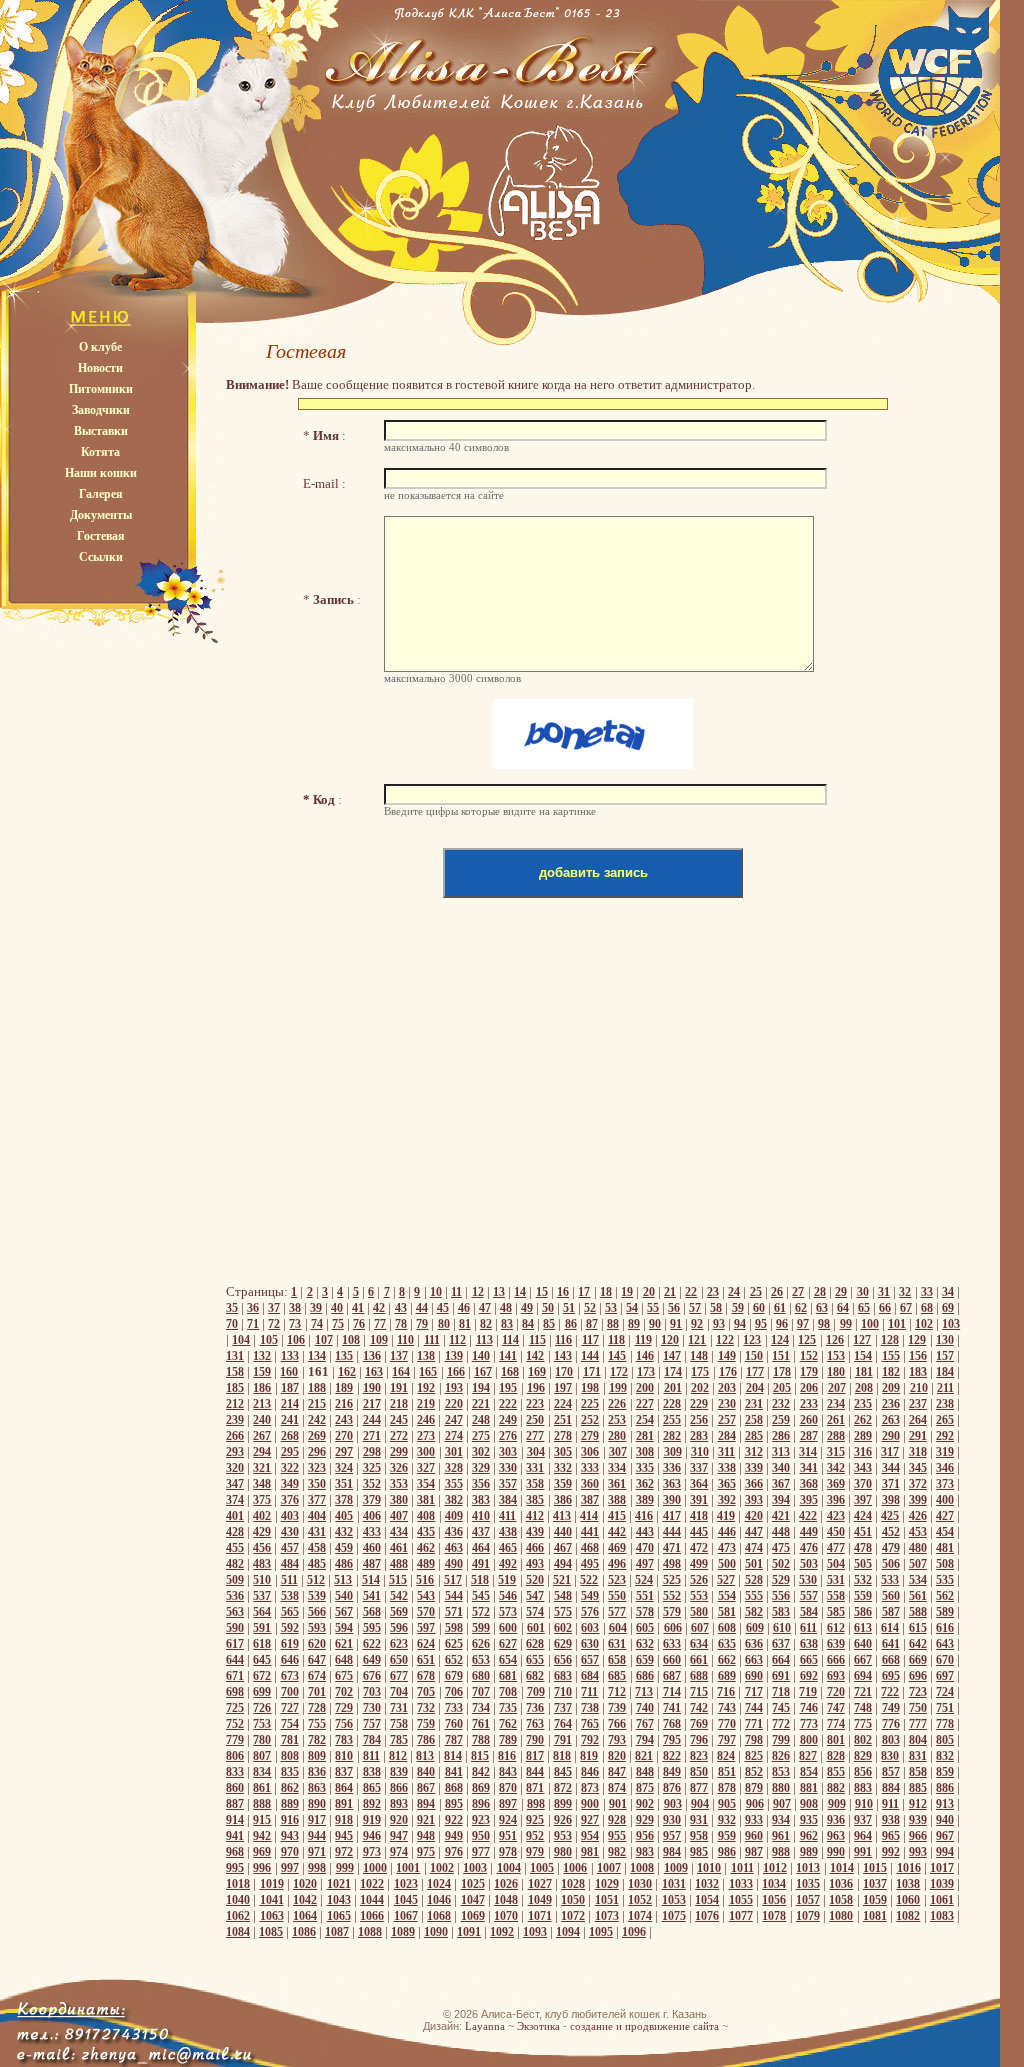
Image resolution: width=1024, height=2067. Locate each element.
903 (673, 1804)
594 (344, 1628)
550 (617, 1596)
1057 (808, 1900)
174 (673, 1372)
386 (563, 1500)
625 (454, 1644)
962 (809, 1836)
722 (890, 1692)
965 (891, 1836)
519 (507, 1580)
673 (290, 1676)
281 (645, 1436)
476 (809, 1548)
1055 (741, 1900)
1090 (436, 1932)
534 (918, 1580)
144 (590, 1356)
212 (235, 1404)
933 (754, 1820)
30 (863, 1292)
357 (508, 1484)
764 (563, 1724)
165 (428, 1372)
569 (399, 1612)
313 (781, 1452)
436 (454, 1532)
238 (945, 1404)
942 (262, 1836)
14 (520, 1292)
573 (508, 1612)
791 (563, 1740)
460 (372, 1548)
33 (927, 1292)
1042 (305, 1900)
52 (590, 1308)
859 (945, 1772)
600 (508, 1628)
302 (481, 1452)
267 (262, 1436)
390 (672, 1500)
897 (508, 1804)
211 (945, 1388)
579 (672, 1612)
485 (317, 1564)
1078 (774, 1916)
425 (890, 1516)
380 (399, 1500)
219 (426, 1404)
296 (317, 1452)
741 (672, 1708)
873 (590, 1788)
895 (454, 1804)
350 (317, 1484)
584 (809, 1612)
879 (754, 1788)
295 (290, 1452)
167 (483, 1372)
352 (372, 1484)
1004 (509, 1868)
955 (617, 1836)
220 (454, 1404)
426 (918, 1516)
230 (727, 1404)
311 (726, 1452)
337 (699, 1468)
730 (372, 1708)
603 (590, 1628)
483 (262, 1564)
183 (918, 1372)
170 (564, 1372)
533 (890, 1580)
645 (262, 1660)
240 (262, 1420)
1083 (942, 1916)
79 (422, 1324)
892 (372, 1804)
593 (317, 1628)
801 (836, 1740)
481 (945, 1548)
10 (436, 1292)
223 (535, 1404)
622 (372, 1644)
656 (563, 1660)
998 (317, 1868)
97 (803, 1324)
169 (537, 1372)
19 (627, 1292)
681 (508, 1676)
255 (672, 1420)
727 (290, 1708)
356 (481, 1484)
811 (371, 1756)
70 (232, 1324)
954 (590, 1836)
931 (699, 1820)
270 (344, 1436)
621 (344, 1644)
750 (918, 1708)
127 (862, 1340)
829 (863, 1756)
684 (590, 1676)
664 (781, 1660)
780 (262, 1740)
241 (290, 1420)
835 (290, 1772)
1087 (337, 1932)
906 (755, 1804)
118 (616, 1340)
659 (645, 1660)
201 (673, 1388)
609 (755, 1628)
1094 (568, 1932)
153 (836, 1356)
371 (891, 1484)
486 (344, 1564)
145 (617, 1356)
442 (617, 1532)
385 (535, 1500)
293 (235, 1452)
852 (754, 1772)
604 (618, 1628)
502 (781, 1564)
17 (584, 1292)
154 (863, 1356)
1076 (707, 1916)
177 (755, 1372)
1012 (775, 1868)
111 (432, 1340)
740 (645, 1708)
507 (918, 1564)
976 (454, 1852)
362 (645, 1484)
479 (891, 1548)
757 (372, 1724)
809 (317, 1756)
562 (945, 1596)
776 (891, 1724)
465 (508, 1548)
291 (918, 1436)
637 (781, 1644)
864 (344, 1788)
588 (918, 1612)
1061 (942, 1900)
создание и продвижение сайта (644, 2026)
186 (262, 1388)
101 (897, 1324)
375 (262, 1500)
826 (781, 1756)
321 (262, 1468)
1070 (506, 1916)
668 (891, 1660)
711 (589, 1692)
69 (948, 1308)
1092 (502, 1932)
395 (809, 1500)
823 (699, 1756)
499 (699, 1564)
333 (590, 1468)
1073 (607, 1916)
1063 (272, 1916)
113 (484, 1340)
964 (863, 1836)
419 (726, 1516)
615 (918, 1628)
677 (399, 1676)
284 (727, 1436)
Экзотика (538, 2026)
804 (918, 1740)
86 (571, 1324)
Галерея (101, 494)
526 (699, 1580)
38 (295, 1308)
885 (918, 1788)
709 (536, 1692)
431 (317, 1532)
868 (454, 1788)
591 (262, 1628)
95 (761, 1324)
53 (611, 1308)
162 (347, 1372)
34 (948, 1292)
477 (836, 1548)
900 (590, 1804)
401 (235, 1516)
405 (344, 1516)
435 (426, 1532)
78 (401, 1324)
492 (508, 1564)
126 (835, 1340)
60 (759, 1308)
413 (562, 1516)
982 (617, 1852)
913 (945, 1804)
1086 (304, 1932)
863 (317, 1788)
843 (508, 1772)
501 (754, 1564)
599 (481, 1628)
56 (674, 1308)
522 (589, 1580)
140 (481, 1356)
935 (809, 1820)
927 (590, 1820)
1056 (774, 1900)
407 (399, 1516)
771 (754, 1724)
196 (536, 1388)
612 (836, 1628)
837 (344, 1772)
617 (235, 1644)
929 (645, 1820)
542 (399, 1596)
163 (374, 1372)
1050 (573, 1900)
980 (563, 1852)
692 (809, 1676)
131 (235, 1356)
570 (426, 1612)
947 (399, 1836)
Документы (101, 515)
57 (695, 1308)
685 (617, 1676)
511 (289, 1580)
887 (235, 1804)
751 (945, 1708)
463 (454, 1548)
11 (456, 1292)
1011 (742, 1868)
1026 (506, 1884)
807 (262, 1756)
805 (945, 1740)
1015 (875, 1868)
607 (700, 1628)
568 (372, 1612)
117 (590, 1340)
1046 (439, 1900)
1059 (875, 1900)
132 (262, 1356)
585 (836, 1612)
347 (235, 1484)
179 (809, 1372)
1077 (741, 1916)
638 (809, 1644)
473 (727, 1548)
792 (590, 1740)
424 (863, 1516)
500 (727, 1564)
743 (727, 1708)
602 (563, 1628)
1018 (238, 1884)
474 (754, 1548)
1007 (609, 1868)
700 (290, 1692)
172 (619, 1372)
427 (945, 1516)
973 (372, 1852)
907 (782, 1804)
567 (344, 1612)
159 (262, 1372)
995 (235, 1868)
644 (235, 1660)
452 (891, 1532)
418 (699, 1516)
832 (945, 1756)
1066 (372, 1916)
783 (344, 1740)
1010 (709, 1868)
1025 (473, 1884)
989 (809, 1852)
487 (372, 1564)
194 (481, 1388)
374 (235, 1500)
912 (918, 1804)
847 (617, 1772)
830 (890, 1756)
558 (836, 1596)
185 (235, 1388)
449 (809, 1532)
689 (727, 1676)
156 (918, 1356)
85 (549, 1324)
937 (863, 1820)
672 (262, 1676)
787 (454, 1740)
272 (399, 1436)
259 (781, 1420)
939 (918, 1820)
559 (863, 1596)
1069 (473, 1916)
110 (405, 1340)
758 (399, 1724)
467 (563, 1548)
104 (241, 1340)
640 (863, 1644)
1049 (540, 1900)
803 (891, 1740)
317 (890, 1452)
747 (836, 1708)
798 (754, 1740)
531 (836, 1580)
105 (269, 1340)
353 (399, 1484)
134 (317, 1356)
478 (863, 1548)
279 (590, 1436)
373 (945, 1484)
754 (290, 1724)
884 (891, 1788)
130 (945, 1340)
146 (645, 1356)
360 (590, 1484)
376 (290, 1500)
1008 (642, 1868)
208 (864, 1388)
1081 (875, 1916)
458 (317, 1548)
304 (536, 1452)
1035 (808, 1884)
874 (617, 1788)
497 (645, 1564)
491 (481, 1564)
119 (643, 1340)
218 (399, 1404)
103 (951, 1324)
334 (617, 1468)
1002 (442, 1868)
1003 (475, 1868)
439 (535, 1532)
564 (262, 1612)
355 (454, 1484)
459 (344, 1548)
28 (820, 1292)
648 (344, 1660)
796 (699, 1740)
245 (399, 1420)
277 (535, 1436)
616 (945, 1628)
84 (528, 1324)
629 (563, 1644)
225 (590, 1404)
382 (454, 1500)
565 (290, 1612)
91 (676, 1324)
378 (344, 1500)
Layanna (485, 2026)
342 (836, 1468)
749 (891, 1708)
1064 (305, 1916)
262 (863, 1420)
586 (863, 1612)
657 (590, 1660)
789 (508, 1740)
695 (891, 1676)
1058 (841, 1900)
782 (317, 1740)
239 (235, 1420)
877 (699, 1788)
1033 (741, 1884)
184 (945, 1372)
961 (781, 1836)
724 (945, 1692)
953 (563, 1836)
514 (371, 1580)
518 (480, 1580)
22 (691, 1292)
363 (672, 1484)
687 (672, 1676)
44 (422, 1308)
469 (617, 1548)
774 (836, 1724)
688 (699, 1676)
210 (919, 1388)
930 (672, 1820)
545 (481, 1596)
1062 (238, 1916)
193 (454, 1388)
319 (945, 1452)
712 (617, 1692)
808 (290, 1756)
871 (535, 1788)
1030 (640, 1884)
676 (372, 1676)
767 (645, 1724)
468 (590, 1548)
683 (563, 1676)
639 (836, 1644)
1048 (506, 1900)
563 (235, 1612)
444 (672, 1532)
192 (426, 1388)
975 (426, 1852)
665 (809, 1660)
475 (781, 1548)
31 (884, 1292)
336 (672, 1468)
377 (317, 1500)
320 (235, 1468)
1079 (808, 1916)
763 (535, 1724)
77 (380, 1324)
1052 (640, 1900)
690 (754, 1676)
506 (891, 1564)
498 (672, 1564)
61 (780, 1308)
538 (290, 1596)
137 (399, 1356)
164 (401, 1372)
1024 (439, 1884)
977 (481, 1852)
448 (781, 1532)
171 (592, 1372)
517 (453, 1580)
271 (372, 1436)
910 (864, 1804)
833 (235, 1772)
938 (891, 1820)
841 (454, 1772)
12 (478, 1292)
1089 (403, 1932)
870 (508, 1788)
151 (781, 1356)
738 (590, 1708)
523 (617, 1580)
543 (426, 1596)
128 (890, 1340)
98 (824, 1324)
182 (891, 1372)
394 (781, 1500)
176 (728, 1372)
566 (317, 1612)
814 (453, 1756)
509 (235, 1580)
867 (426, 1788)
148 (699, 1356)
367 (781, 1484)
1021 (339, 1884)
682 (535, 1676)
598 (454, 1628)
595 (372, 1628)
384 (508, 1500)
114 (510, 1340)
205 (782, 1388)
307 (618, 1452)
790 (535, 1740)
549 (590, 1596)
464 (481, 1548)
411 (507, 1516)
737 (563, 1708)
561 (918, 1596)
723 (918, 1692)
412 (535, 1516)
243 (344, 1420)
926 (563, 1820)
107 (324, 1340)
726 (262, 1708)
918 (344, 1820)
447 (754, 1532)
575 (563, 1612)
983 (645, 1852)
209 (891, 1388)
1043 (339, 1900)
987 (754, 1852)
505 (863, 1564)
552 (672, 1596)
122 (725, 1340)
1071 (540, 1916)
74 (317, 1324)
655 (535, 1660)
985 (699, 1852)
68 (927, 1308)
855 (836, 1772)
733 (454, 1708)
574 (535, 1612)
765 (590, 1724)
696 (918, 1676)
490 (454, 1564)
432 (344, 1532)
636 (754, 1644)
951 (508, 1836)
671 (235, 1676)
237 (918, 1404)
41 (358, 1308)
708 (508, 1692)
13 (499, 1292)
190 (372, 1388)
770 (727, 1724)
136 (372, 1356)
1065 (339, 1916)
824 (726, 1756)
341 (809, 1468)
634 (699, 1644)
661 (699, 1660)
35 (232, 1308)
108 (351, 1340)
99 (846, 1324)
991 (863, 1852)
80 (444, 1324)
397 (863, 1500)
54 (632, 1308)
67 (906, 1308)
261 (836, 1420)
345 (918, 1468)
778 (945, 1724)
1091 (469, 1932)
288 (836, 1436)
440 (563, 1532)
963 (836, 1836)
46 (464, 1308)
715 (699, 1692)
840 (426, 1772)
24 (734, 1292)
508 (945, 1564)
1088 (370, 1932)
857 (891, 1772)
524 (644, 1580)
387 (590, 1500)
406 (372, 1516)
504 (836, 1564)
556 (781, 1596)
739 (617, 1708)
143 (563, 1356)
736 (535, 1708)
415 (617, 1516)
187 (290, 1388)
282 (672, 1436)
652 (454, 1660)
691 (781, 1676)
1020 (305, 1884)
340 (781, 1468)
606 (673, 1628)
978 (508, 1852)
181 (864, 1372)
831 (918, 1756)
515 (398, 1580)
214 (290, 1404)
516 (425, 1580)
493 (535, 1564)
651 (426, 1660)
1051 (607, 1900)
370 (863, 1484)
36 (253, 1308)
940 (945, 1820)
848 (645, 1772)
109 (379, 1340)
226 (617, 1404)
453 (918, 1532)
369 (836, 1484)
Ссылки (101, 557)
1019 (272, 1884)
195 (508, 1388)
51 (569, 1308)
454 (945, 1532)
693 (836, 1676)
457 (290, 1548)
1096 (634, 1932)
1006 (575, 1868)
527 (726, 1580)
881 (809, 1788)
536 (235, 1596)
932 (727, 1820)
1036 (841, 1884)
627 (508, 1644)
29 (841, 1292)
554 (727, 1596)
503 (809, 1564)
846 (590, 1772)
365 (727, 1484)
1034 (774, 1884)
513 (343, 1580)
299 (399, 1452)
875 (645, 1788)
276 (508, 1436)
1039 (942, 1884)
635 (727, 1644)
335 (645, 1468)
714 (672, 1692)
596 (399, 1628)
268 (290, 1436)
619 (290, 1644)
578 (645, 1612)
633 (672, 1644)
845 (563, 1772)
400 (945, 1500)
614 (890, 1628)
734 (481, 1708)
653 (481, 1660)
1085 (271, 1932)
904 (700, 1804)
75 (338, 1324)
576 (590, 1612)
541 (372, 1596)
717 (754, 1692)
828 (836, 1756)
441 (590, 1532)
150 (754, 1356)
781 (290, 1740)
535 (945, 1580)
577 (617, 1612)
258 (754, 1420)
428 (235, 1532)
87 (592, 1324)
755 (317, 1724)
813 (425, 1756)
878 (727, 1788)
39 (316, 1308)
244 (372, 1420)
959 (727, 1836)
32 (905, 1292)
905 (727, 1804)
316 (863, 1452)
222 (508, 1404)
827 (808, 1756)
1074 (640, 1916)
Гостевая (101, 536)
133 (290, 1356)
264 (918, 1420)
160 (289, 1372)
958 (699, 1836)
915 (262, 1820)
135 (344, 1356)
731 (399, 1708)
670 (945, 1660)
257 (727, 1420)
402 (262, 1516)
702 (344, 1692)
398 (891, 1500)
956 (645, 1836)
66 (885, 1308)
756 (344, 1724)
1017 (942, 1868)
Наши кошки (101, 473)
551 (645, 1596)
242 (317, 1420)
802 (863, 1740)
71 (253, 1324)
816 (507, 1756)
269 (317, 1436)
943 (290, 1836)
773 (809, 1724)
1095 (601, 1932)
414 (589, 1516)
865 (372, 1788)
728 (317, 1708)
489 (426, 1564)
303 (508, 1452)
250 (535, 1420)
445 (699, 1532)
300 (426, 1452)
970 (290, 1852)
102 (924, 1324)
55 (653, 1308)
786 (426, 1740)
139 (454, 1356)
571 (454, 1612)
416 (644, 1516)
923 (481, 1820)
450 (836, 1532)
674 (317, 1676)
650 (399, 1660)
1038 (908, 1884)
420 (754, 1516)
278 (563, 1436)
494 (563, 1564)
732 (426, 1708)
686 (645, 1676)
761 (481, 1724)
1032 (707, 1884)
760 (454, 1724)
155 (891, 1356)
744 (754, 1708)
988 (781, 1852)
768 (672, 1724)
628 (535, 1644)
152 (809, 1356)
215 (317, 1404)
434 (399, 1532)
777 (918, 1724)
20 (649, 1292)
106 (296, 1340)
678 (426, 1676)
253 (617, 1420)
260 (809, 1420)
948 (426, 1836)
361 (617, 1484)
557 (809, 1596)
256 (699, 1420)
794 (645, 1740)
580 (699, 1612)
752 (235, 1724)
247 (454, 1420)
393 (754, 1500)
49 (527, 1308)
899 (563, 1804)
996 (262, 1868)
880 (781, 1788)
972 (344, 1852)
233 (809, 1404)
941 (235, 1836)
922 (454, 1820)
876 (672, 1788)
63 (822, 1308)
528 (754, 1580)
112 (457, 1340)
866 (399, 1788)
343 (863, 1468)
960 (754, 1836)
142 (535, 1356)
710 (563, 1692)
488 (399, 1564)
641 (891, 1644)
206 (809, 1388)
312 (754, 1452)
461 (399, 1548)
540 (344, 1596)
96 (782, 1324)
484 (290, 1564)
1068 (439, 1916)
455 (235, 1548)
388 (617, 1500)
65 (864, 1308)
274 (454, 1436)
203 (727, 1388)
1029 (607, 1884)
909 (837, 1804)
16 (563, 1292)
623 (399, 1644)
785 (399, 1740)
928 (617, 1820)
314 (808, 1452)
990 (836, 1852)
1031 (674, 1884)
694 (863, 1676)
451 (863, 1532)
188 (317, 1388)
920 (399, 1820)
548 (563, 1596)
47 (485, 1308)
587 (891, 1612)
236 (891, 1404)
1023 (406, 1884)
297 (344, 1452)
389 (645, 1500)
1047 (473, 1900)
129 (917, 1340)
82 (486, 1324)
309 (673, 1452)
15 (542, 1292)
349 (290, 1484)
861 (262, 1788)
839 (399, 1772)
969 (262, 1852)
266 (235, 1436)
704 (399, 1692)
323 (317, 1468)
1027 (540, 1884)
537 (262, 1596)
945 (344, 1836)
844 (535, 1772)
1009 (676, 1868)
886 (945, 1788)
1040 (238, 1900)
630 (590, 1644)
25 (756, 1292)
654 (508, 1660)
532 (863, 1580)
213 (262, 1404)
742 (699, 1708)
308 (645, 1452)
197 (563, 1388)
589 (945, 1612)
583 (781, 1612)
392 (727, 1500)
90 (655, 1324)
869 (481, 1788)
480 (918, 1548)
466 (535, 1548)
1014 (842, 1868)
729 (344, 1708)
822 (672, 1756)
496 (617, 1564)
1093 (535, 1932)
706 (454, 1692)
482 (235, 1564)
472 (699, 1548)
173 (646, 1372)
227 (645, 1404)
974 (399, 1852)
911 (890, 1804)
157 (945, 1356)
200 (645, 1388)
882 (836, 1788)
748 (863, 1708)
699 (262, 1692)
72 (274, 1324)
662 (727, 1660)
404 (317, 1516)
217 (372, 1404)
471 (672, 1548)
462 (426, 1548)
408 (426, 1516)
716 (726, 1692)
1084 (238, 1932)
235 (863, 1404)
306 (590, 1452)
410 (481, 1516)
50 (548, 1308)
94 (740, 1324)
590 (235, 1628)
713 (644, 1692)
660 (672, 1660)
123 (752, 1340)
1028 (573, 1884)
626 (481, 1644)
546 (508, 1596)
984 (672, 1852)
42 (379, 1308)
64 (843, 1308)
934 (781, 1820)
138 (426, 1356)
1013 (808, 1868)
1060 (908, 1900)
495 (590, 1564)
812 (398, 1756)
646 (290, 1660)
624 (426, 1644)
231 (754, 1404)
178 (782, 1372)
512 (316, 1580)
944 (317, 1836)
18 (606, 1292)
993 (918, 1852)
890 (317, 1804)
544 (454, 1596)
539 (317, 1596)
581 (727, 1612)
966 (918, 1836)
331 (535, 1468)
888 (262, 1804)
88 (613, 1324)
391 (699, 1500)
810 (344, 1756)
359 (563, 1484)
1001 (408, 1868)
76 (359, 1324)
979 (535, 1852)
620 (317, 1644)
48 (506, 1308)
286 (781, 1436)
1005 (542, 1868)
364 (699, 1484)
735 (508, 1708)
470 (645, 1548)
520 (535, 1580)
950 (481, 1836)
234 (836, 1404)
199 (618, 1388)
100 (870, 1324)
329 (481, 1468)
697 (945, 1676)
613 (863, 1628)
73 (295, 1324)
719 (808, 1692)
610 (782, 1628)
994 (945, 1852)
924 (508, 1820)
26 (777, 1292)
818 (562, 1756)
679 (454, 1676)
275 (481, 1436)
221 (481, 1404)
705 (426, 1692)
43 (401, 1308)
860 (235, 1788)
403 (290, 1516)
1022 (372, 1884)
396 (836, 1500)
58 (716, 1308)
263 (891, 1420)
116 (563, 1340)
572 (481, 1612)
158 (235, 1372)
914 (235, 1820)
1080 (841, 1916)
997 (290, 1868)
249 (508, 1420)
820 (617, 1756)
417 (672, 1516)
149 (727, 1356)
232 (781, 1404)
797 (727, 1740)
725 (235, 1708)
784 (372, 1740)
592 (290, 1628)
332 (563, 1468)
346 (945, 1468)
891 (344, 1804)
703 (372, 1692)
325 (372, 1468)
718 (781, 1692)
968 (235, 1852)
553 (699, 1596)
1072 (573, 1916)
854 (809, 1772)
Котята (100, 452)
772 (781, 1724)
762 (508, 1724)
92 (697, 1324)
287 (809, 1436)
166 (456, 1372)
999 (345, 1868)
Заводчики (101, 410)
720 (836, 1692)
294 (262, 1452)
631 (617, 1644)
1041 (272, 1900)
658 (617, 1660)
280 (617, 1436)
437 (481, 1532)
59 (738, 1308)
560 (891, 1596)
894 (426, 1804)
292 (945, 1436)
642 (918, 1644)
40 (337, 1308)
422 (808, 1516)
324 (344, 1468)
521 (562, 1580)
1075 (674, 1916)
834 (262, 1772)
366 (754, 1484)
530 (808, 1580)
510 (262, 1580)
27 (798, 1292)
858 (918, 1772)
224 (563, 1404)
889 (290, 1804)
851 (727, 1772)
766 (617, 1724)
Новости (100, 368)
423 (836, 1516)
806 (235, 1756)
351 (344, 1484)
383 (481, 1500)
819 (589, 1756)
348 (262, 1484)
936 (836, 1820)
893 (399, 1804)
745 (781, 1708)
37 (274, 1308)
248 (481, 1420)
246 (426, 1420)
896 (481, 1804)
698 (235, 1692)
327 (426, 1468)
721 (863, 1692)
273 (426, 1436)
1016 (909, 1868)
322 (290, 1468)
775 (863, 1724)
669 (918, 1660)
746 (809, 1708)
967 (945, 1836)
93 (719, 1324)
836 (317, 1772)
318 (918, 1452)
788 (481, 1740)
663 (754, 1660)
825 (754, 1756)
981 (590, 1852)
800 (809, 1740)
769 (699, 1724)
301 (454, 1452)
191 (399, 1388)
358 (535, 1484)
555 (754, 1596)
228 (672, 1404)
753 (262, 1724)
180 (836, 1372)
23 (713, 1292)
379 (372, 1500)
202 (700, 1388)
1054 (707, 1900)
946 (372, 1836)
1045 (406, 1900)
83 (507, 1324)
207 (837, 1388)
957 (672, 1836)
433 (372, 1532)
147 (672, 1356)
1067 (406, 1916)
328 (454, 1468)
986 (727, 1852)
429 (262, 1532)
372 (918, 1484)
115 (537, 1340)
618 (262, 1644)
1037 (875, 1884)
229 (699, 1404)
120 (670, 1340)
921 (426, 1820)
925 (535, 1820)
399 (918, 1500)
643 (945, 1644)
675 (344, 1676)
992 (891, 1852)
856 (863, 1772)
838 (372, 1772)
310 (700, 1452)
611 (808, 1628)
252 (590, 1420)
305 (563, 1452)
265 (945, 1420)
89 (634, 1324)
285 (754, 1436)
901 (618, 1804)
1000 (375, 1868)
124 (780, 1340)
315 (836, 1452)
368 (809, 1484)
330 (508, 1468)
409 (454, 1516)
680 (481, 1676)
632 (645, 1644)
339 (754, 1468)
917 (317, 1820)
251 (563, 1420)
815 (480, 1756)
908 (809, 1804)
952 (535, 1836)
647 (317, 1660)
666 (836, 1660)
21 (670, 1292)
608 (727, 1628)
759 (426, 1724)
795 (672, 1740)
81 (465, 1324)
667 (863, 1660)
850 (699, 1772)
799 (781, 1740)
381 (426, 1500)
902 (645, 1804)
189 (344, 1388)
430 (290, 1532)
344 (891, 1468)
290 (891, 1436)
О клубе (100, 347)
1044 (372, 1900)
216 (344, 1404)
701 (317, 1692)
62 (801, 1308)
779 (235, 1740)
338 (727, 1468)
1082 (908, 1916)
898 (536, 1804)
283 (699, 1436)
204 (755, 1388)
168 (510, 1372)
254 (645, 1420)
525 (672, 1580)
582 (754, 1612)
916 (290, 1820)
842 (481, 1772)
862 (290, 1788)
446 (727, 1532)
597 (426, 1628)
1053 (674, 1900)
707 (481, 1692)
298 (372, 1452)
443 (645, 1532)
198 (590, 1388)
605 (645, 1628)
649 (372, 1660)
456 (262, 1548)
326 (399, 1468)
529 (781, 1580)
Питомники (101, 389)
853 (781, 1772)
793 (617, 1740)
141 (508, 1356)
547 (535, 1596)
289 (863, 1436)
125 (807, 1340)
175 (700, 1372)
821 (644, 1756)
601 (536, 1628)
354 (426, 1484)
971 (317, 1852)
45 (443, 1308)
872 (563, 1788)
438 (508, 1532)
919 (372, 1820)
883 (863, 1788)
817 (535, 1756)
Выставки (101, 431)
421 (781, 1516)
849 (672, 1772)
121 (697, 1340)
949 (454, 1836)
